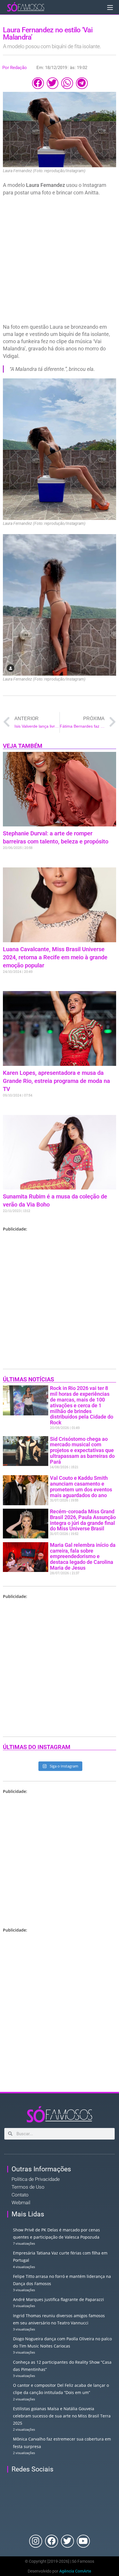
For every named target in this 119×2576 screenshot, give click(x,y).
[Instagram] (36, 2541)
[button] (38, 83)
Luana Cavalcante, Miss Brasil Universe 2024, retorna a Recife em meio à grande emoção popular (55, 957)
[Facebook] (52, 2541)
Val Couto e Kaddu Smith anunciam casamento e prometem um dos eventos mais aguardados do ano (81, 1486)
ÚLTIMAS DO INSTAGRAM (37, 1747)
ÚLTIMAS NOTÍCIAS (28, 1379)
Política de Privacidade (36, 2179)
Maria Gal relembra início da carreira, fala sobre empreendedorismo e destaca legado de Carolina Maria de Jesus (83, 1556)
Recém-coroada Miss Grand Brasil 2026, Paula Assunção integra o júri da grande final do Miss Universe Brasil (83, 1520)
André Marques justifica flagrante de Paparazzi (58, 2299)
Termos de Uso (28, 2187)
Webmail (21, 2203)
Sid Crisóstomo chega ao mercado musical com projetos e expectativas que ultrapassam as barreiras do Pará (82, 1450)
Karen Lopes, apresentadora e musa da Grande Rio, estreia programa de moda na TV (56, 1081)
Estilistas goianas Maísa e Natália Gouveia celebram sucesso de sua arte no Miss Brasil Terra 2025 (62, 2416)
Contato (20, 2195)
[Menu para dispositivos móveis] (110, 7)
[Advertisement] (59, 261)
